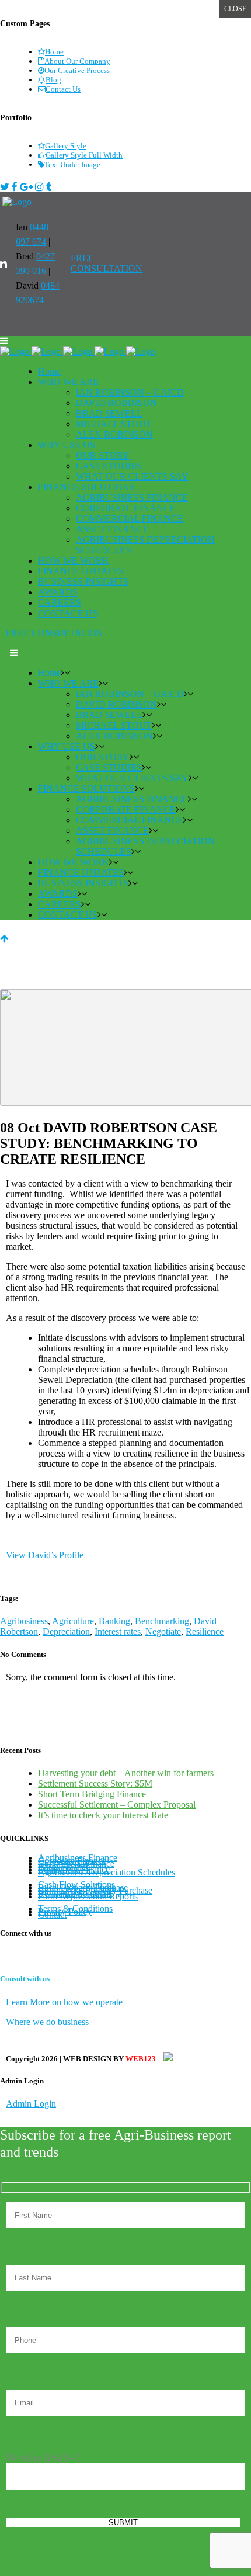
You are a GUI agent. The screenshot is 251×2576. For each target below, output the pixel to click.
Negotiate (163, 1632)
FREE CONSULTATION (107, 263)
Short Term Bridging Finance (92, 1794)
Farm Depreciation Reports (88, 1896)
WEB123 (142, 2059)
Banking (114, 1621)
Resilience (205, 1632)
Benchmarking (162, 1621)
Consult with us (25, 1979)
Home (54, 52)
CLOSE (235, 9)
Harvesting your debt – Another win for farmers (126, 1773)
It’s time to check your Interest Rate (103, 1815)
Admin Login (31, 2104)
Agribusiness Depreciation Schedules (107, 1872)
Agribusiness (24, 1621)
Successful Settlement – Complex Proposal (117, 1804)
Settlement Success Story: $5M (95, 1783)
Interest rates (118, 1632)
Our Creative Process (77, 70)
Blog (53, 80)
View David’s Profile (45, 1555)
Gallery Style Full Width (84, 155)
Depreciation (66, 1632)
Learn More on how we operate (64, 2002)
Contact (52, 1914)
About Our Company (77, 61)
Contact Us (63, 89)
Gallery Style (66, 146)
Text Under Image (72, 164)
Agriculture (73, 1621)
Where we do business (47, 2022)
